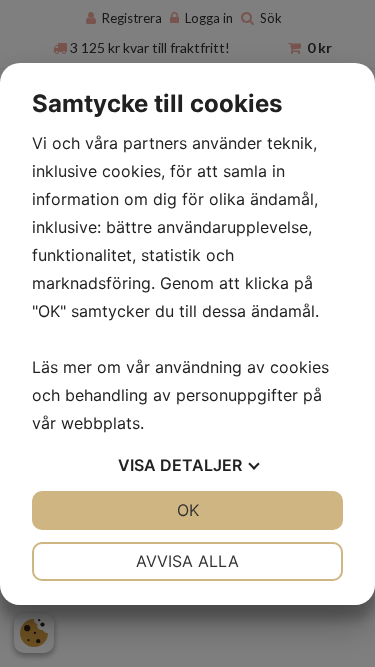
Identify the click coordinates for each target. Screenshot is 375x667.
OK (188, 510)
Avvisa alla (187, 561)
